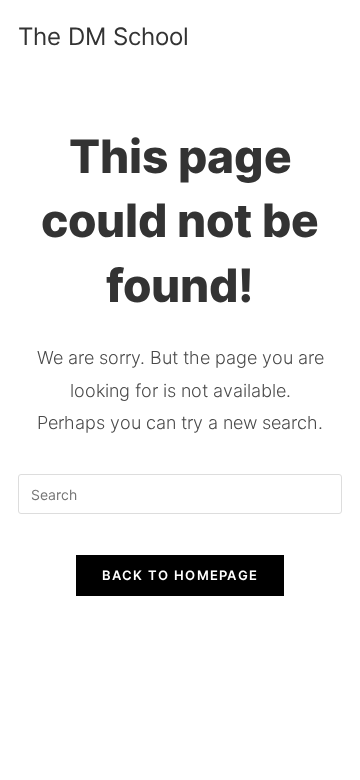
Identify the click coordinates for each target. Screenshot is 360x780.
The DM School (103, 36)
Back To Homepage (180, 575)
